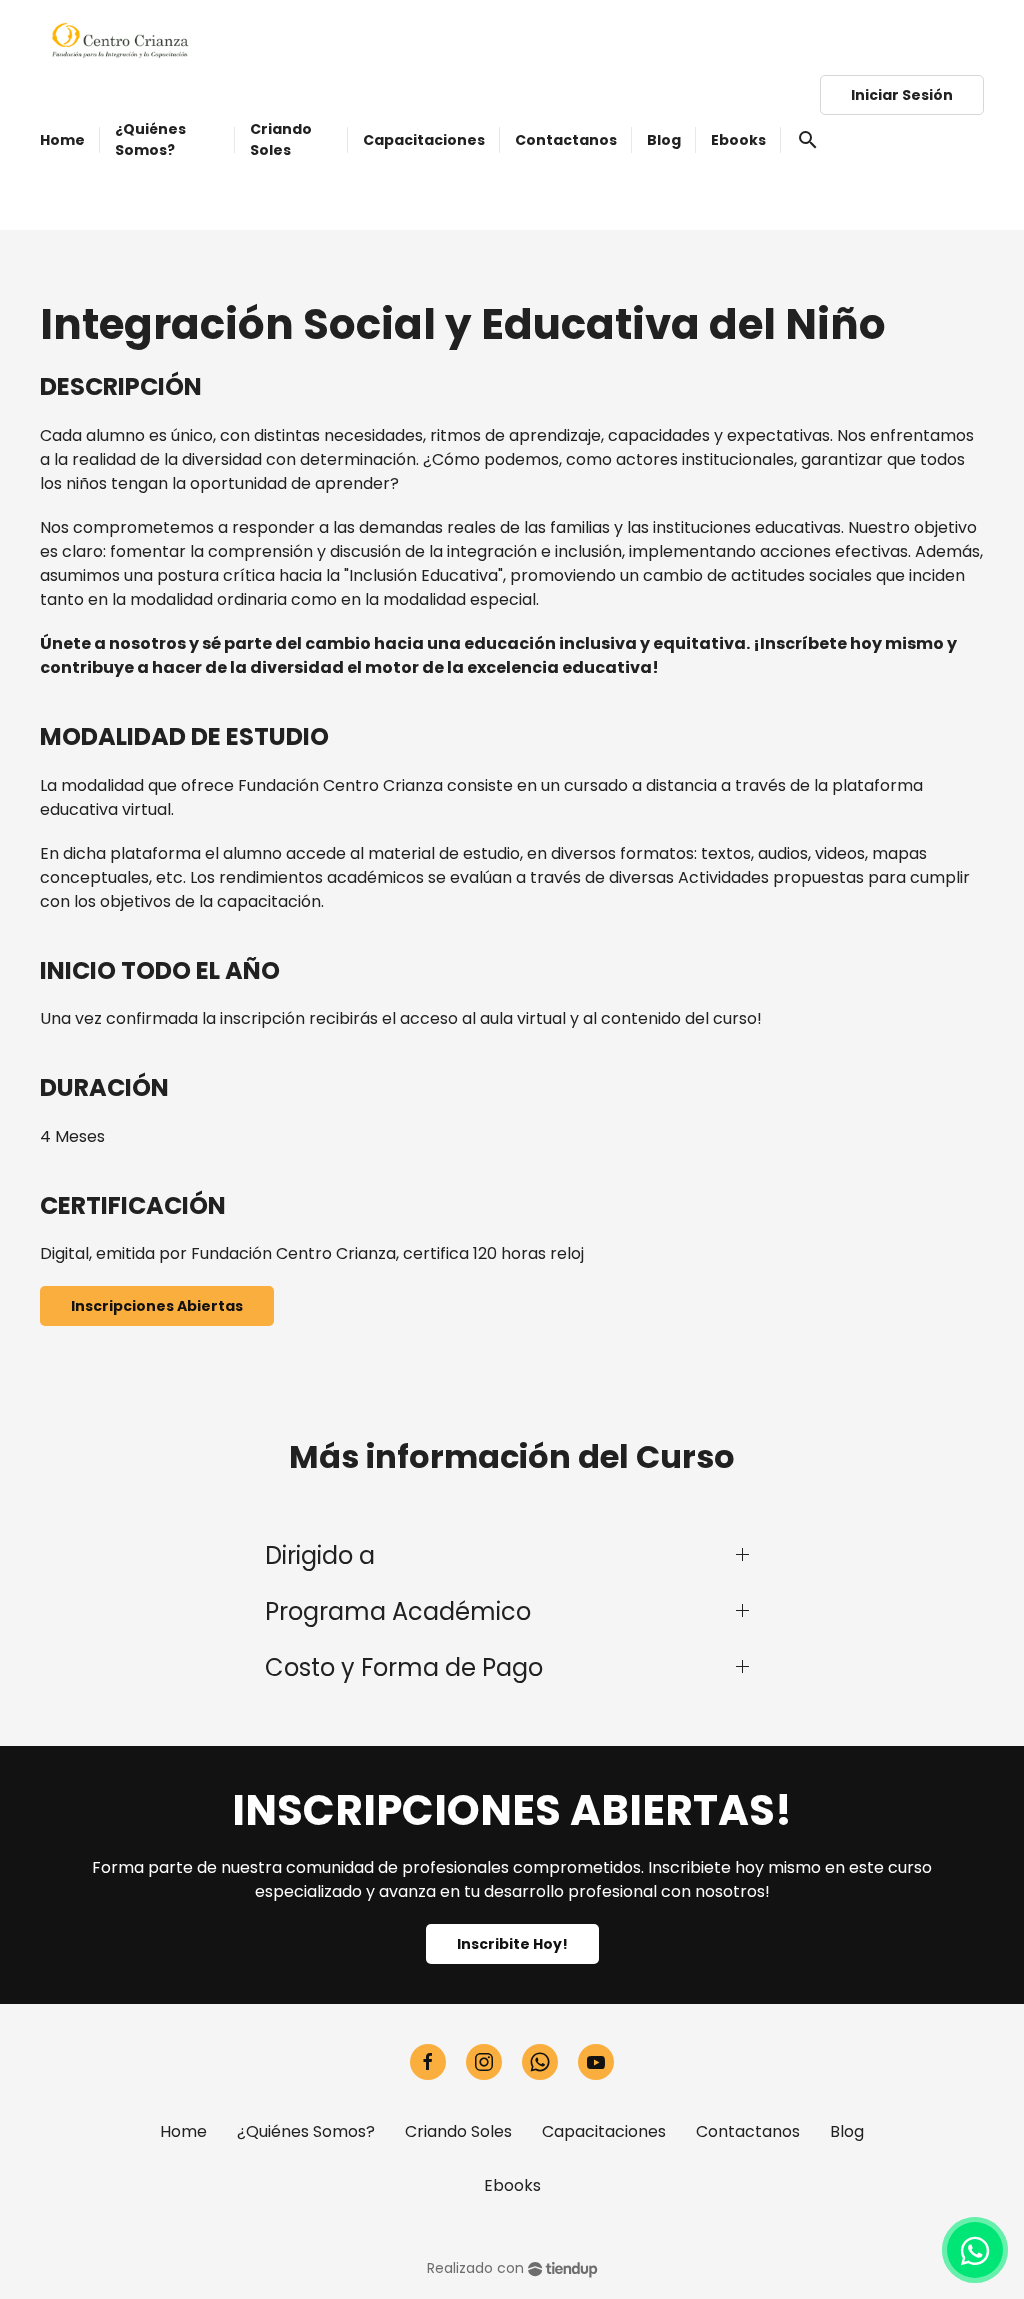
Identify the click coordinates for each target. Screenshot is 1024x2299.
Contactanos (748, 2131)
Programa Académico (398, 1611)
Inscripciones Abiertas (157, 1306)
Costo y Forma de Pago (404, 1667)
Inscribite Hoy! (512, 1944)
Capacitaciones (604, 2131)
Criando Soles (458, 2131)
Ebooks (512, 2185)
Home (183, 2131)
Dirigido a (320, 1555)
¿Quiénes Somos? (306, 2131)
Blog (847, 2131)
